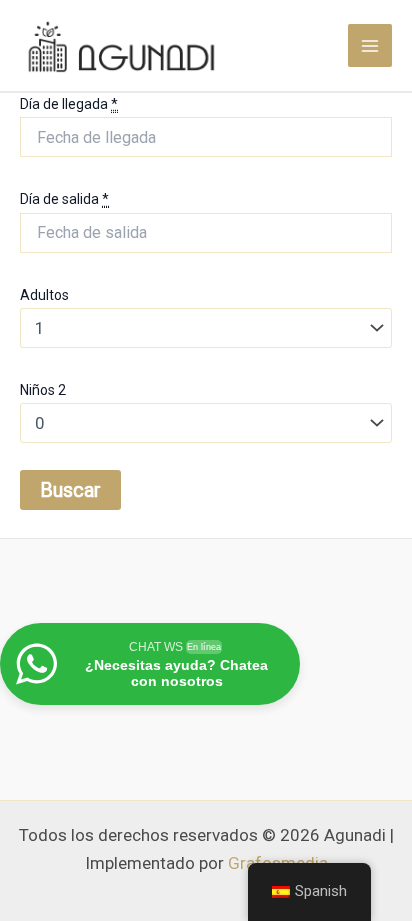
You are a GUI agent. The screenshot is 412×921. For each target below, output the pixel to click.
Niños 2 (43, 390)
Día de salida (64, 199)
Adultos (44, 295)
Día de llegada (69, 104)
